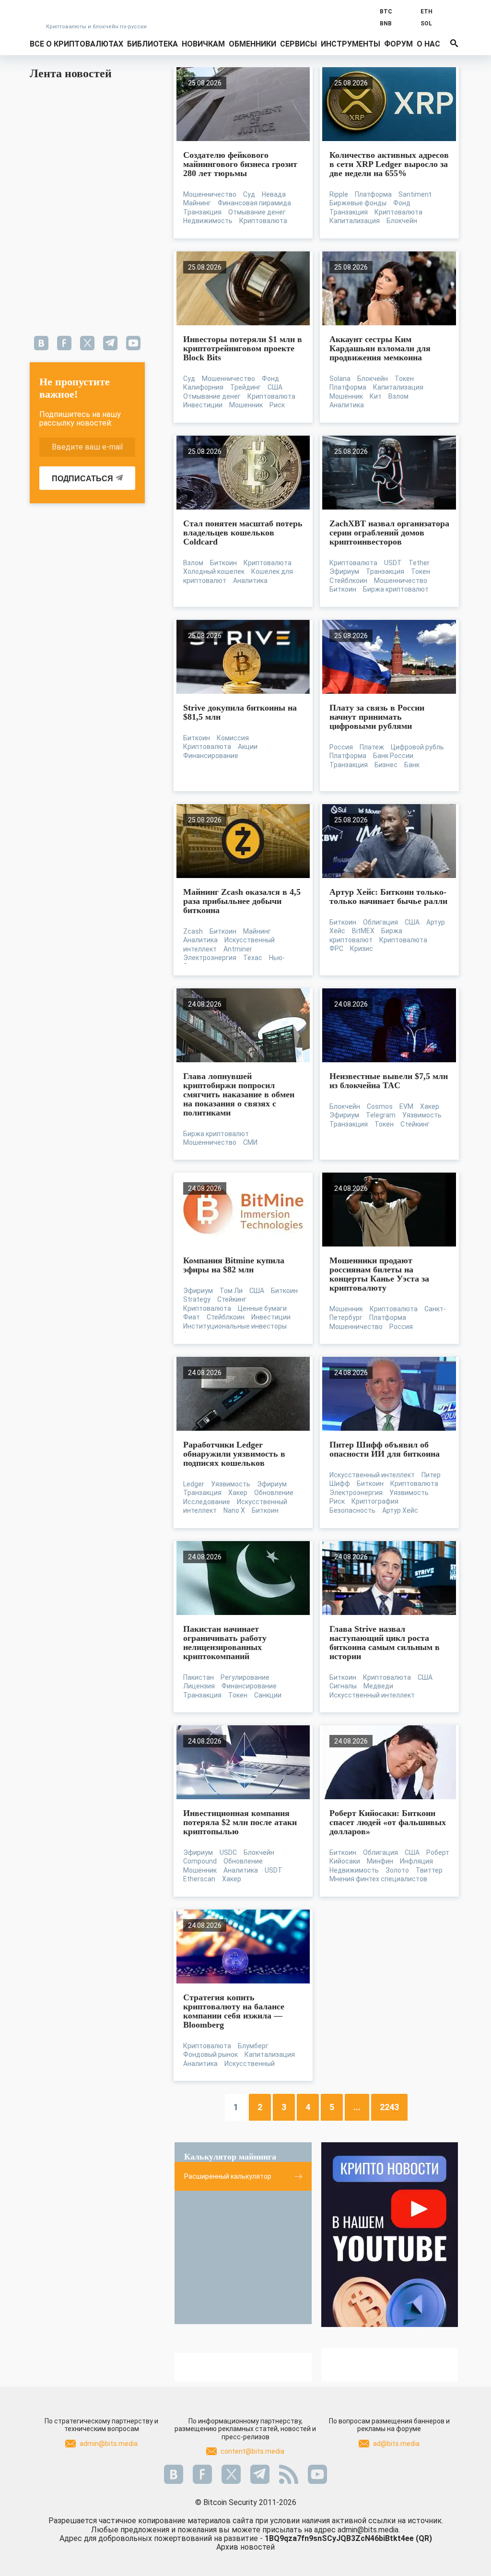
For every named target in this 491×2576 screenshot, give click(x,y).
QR (424, 2538)
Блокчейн (402, 221)
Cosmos (380, 1106)
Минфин (380, 1861)
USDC (228, 1852)
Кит (376, 396)
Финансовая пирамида (254, 203)
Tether (419, 563)
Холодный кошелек (214, 571)
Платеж (372, 747)
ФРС (336, 949)
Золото (397, 1870)
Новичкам (203, 44)
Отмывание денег (257, 212)
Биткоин (223, 563)
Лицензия (199, 1686)
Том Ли (231, 1291)
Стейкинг (415, 1124)
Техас (253, 958)
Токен (404, 379)
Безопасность (352, 1510)
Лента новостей (71, 73)
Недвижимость (208, 221)
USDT (393, 563)
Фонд (402, 203)
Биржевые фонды (358, 203)
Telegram (381, 1115)
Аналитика (347, 405)
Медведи (378, 1686)
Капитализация (355, 221)
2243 (389, 2107)
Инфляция (416, 1861)
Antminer (238, 949)
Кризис (362, 949)
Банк (412, 765)
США (275, 387)
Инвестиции (203, 405)
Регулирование (245, 1677)
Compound (200, 1861)
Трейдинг (245, 387)
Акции (248, 747)
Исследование (207, 1502)
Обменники (252, 44)
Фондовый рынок (210, 2054)
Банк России (393, 756)
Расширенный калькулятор (228, 2176)
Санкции (268, 1695)
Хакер (430, 1106)
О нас (428, 44)
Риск (277, 405)
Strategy (197, 1299)
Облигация (380, 922)
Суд (249, 194)
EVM (406, 1106)
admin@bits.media (109, 2444)
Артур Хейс (400, 1510)
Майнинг (197, 203)
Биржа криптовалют (396, 589)
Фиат (192, 1317)
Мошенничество (210, 194)
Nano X (234, 1510)
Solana (340, 379)
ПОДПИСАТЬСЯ (82, 479)
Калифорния (203, 387)
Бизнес (386, 765)
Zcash (193, 931)
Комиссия (233, 738)
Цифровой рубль (417, 747)
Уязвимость (422, 1115)
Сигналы (343, 1686)
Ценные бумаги (262, 1308)
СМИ (250, 1142)
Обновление (274, 1493)
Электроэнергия (210, 958)
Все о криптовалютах (76, 44)
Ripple (339, 194)
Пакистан (199, 1677)
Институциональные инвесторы (235, 1326)
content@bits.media (252, 2451)
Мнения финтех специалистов (378, 1879)
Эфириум (344, 571)
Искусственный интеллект (372, 1475)
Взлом (398, 396)
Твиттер (429, 1870)
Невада (274, 194)
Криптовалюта (263, 221)
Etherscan (199, 1879)
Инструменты (351, 44)
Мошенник (246, 405)
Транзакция (202, 212)
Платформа (373, 194)
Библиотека (152, 44)
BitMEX (363, 931)
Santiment (415, 194)
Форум (398, 44)
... (357, 2107)
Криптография (375, 1501)
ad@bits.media (396, 2444)
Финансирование (211, 756)
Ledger (194, 1484)
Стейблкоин (348, 581)
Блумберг (253, 2046)
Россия (341, 747)
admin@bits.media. (369, 2530)
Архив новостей (245, 2547)
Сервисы (298, 44)
